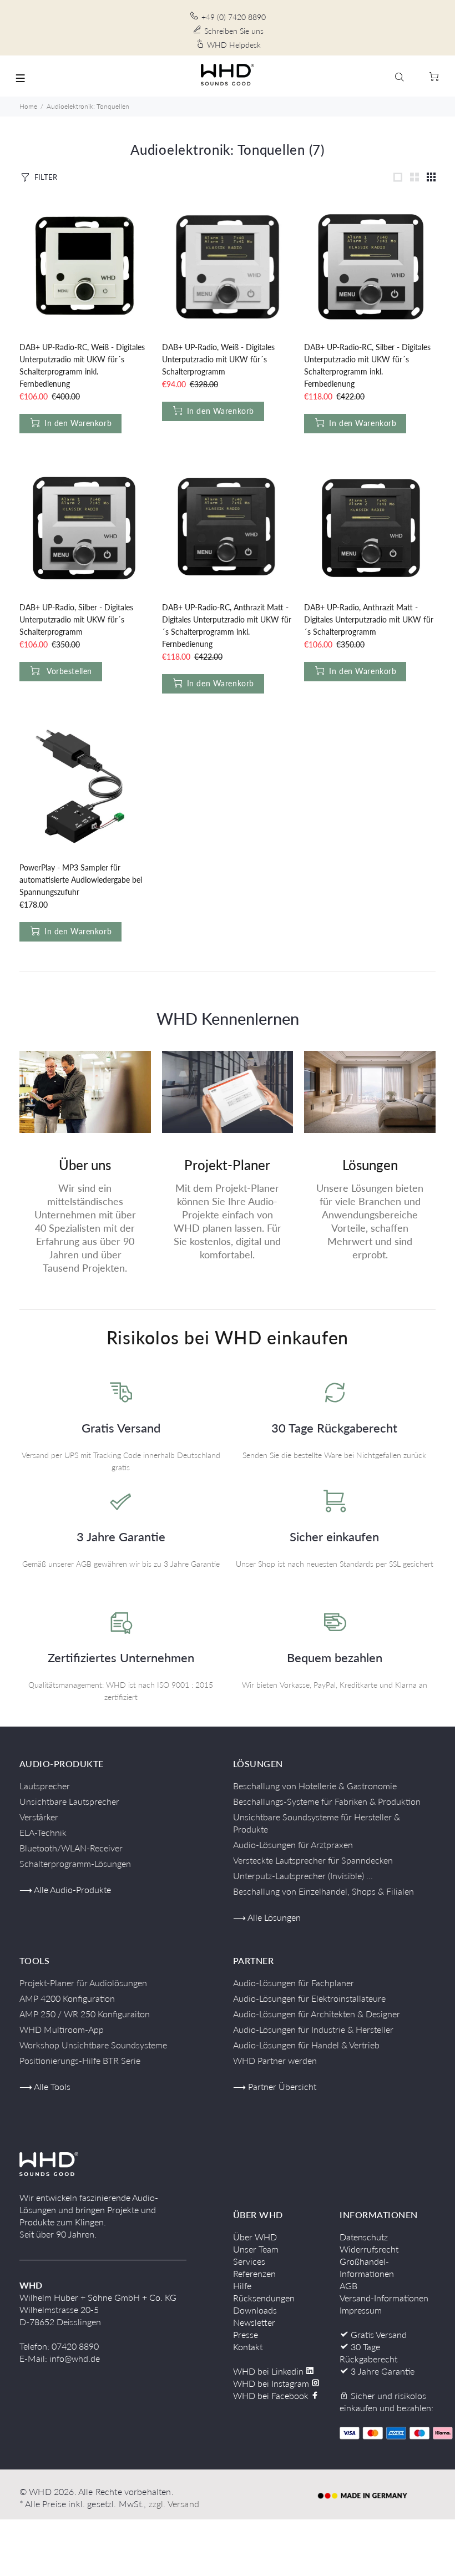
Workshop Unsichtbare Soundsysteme (93, 2045)
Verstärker (39, 1817)
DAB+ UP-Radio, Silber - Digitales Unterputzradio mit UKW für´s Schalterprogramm (76, 619)
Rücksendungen (264, 2298)
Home (28, 106)
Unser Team (256, 2249)
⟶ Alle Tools (45, 2086)
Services (249, 2261)
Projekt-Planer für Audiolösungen (83, 1983)
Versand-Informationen (384, 2298)
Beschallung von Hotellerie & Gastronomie (315, 1786)
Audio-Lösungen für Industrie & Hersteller (313, 2029)
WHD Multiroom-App (62, 2029)
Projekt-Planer (227, 1165)
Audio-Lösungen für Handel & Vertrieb (306, 2045)
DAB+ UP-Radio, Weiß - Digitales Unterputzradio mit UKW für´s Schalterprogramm (218, 359)
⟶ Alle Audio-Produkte (65, 1889)
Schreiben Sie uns (234, 31)
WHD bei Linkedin (269, 2371)
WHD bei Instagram (272, 2383)
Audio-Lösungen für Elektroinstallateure (309, 1998)
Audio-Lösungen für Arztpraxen (293, 1844)
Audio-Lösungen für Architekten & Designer (317, 2014)
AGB (348, 2286)
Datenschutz (364, 2237)
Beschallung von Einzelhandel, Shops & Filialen (323, 1891)
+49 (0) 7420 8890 (234, 17)
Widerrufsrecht (369, 2249)
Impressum (361, 2310)
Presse (246, 2334)
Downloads (255, 2310)
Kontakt (248, 2347)
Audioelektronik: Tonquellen (88, 106)
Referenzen (254, 2273)
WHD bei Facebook (272, 2395)
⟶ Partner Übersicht (275, 2086)
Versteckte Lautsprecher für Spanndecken (313, 1860)
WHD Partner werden (275, 2060)
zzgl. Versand (174, 2504)
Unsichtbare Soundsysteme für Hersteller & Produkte (317, 1823)
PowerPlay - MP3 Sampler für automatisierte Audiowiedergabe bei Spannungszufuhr (81, 880)
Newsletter (254, 2322)
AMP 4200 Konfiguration (67, 1998)
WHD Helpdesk (234, 45)
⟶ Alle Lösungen (267, 1917)
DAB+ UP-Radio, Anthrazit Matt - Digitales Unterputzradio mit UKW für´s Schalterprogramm (369, 619)
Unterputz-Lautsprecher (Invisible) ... (303, 1876)
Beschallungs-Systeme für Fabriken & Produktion (327, 1801)
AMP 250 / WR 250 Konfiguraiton (85, 2014)
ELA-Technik (43, 1832)
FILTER (46, 177)
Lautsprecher (45, 1786)
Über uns (85, 1165)
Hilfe (242, 2286)
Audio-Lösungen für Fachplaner (294, 1983)
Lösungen (370, 1165)
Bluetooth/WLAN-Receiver (71, 1848)
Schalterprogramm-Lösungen (75, 1863)
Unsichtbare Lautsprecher (69, 1801)
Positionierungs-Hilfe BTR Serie (80, 2060)
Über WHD (255, 2237)
